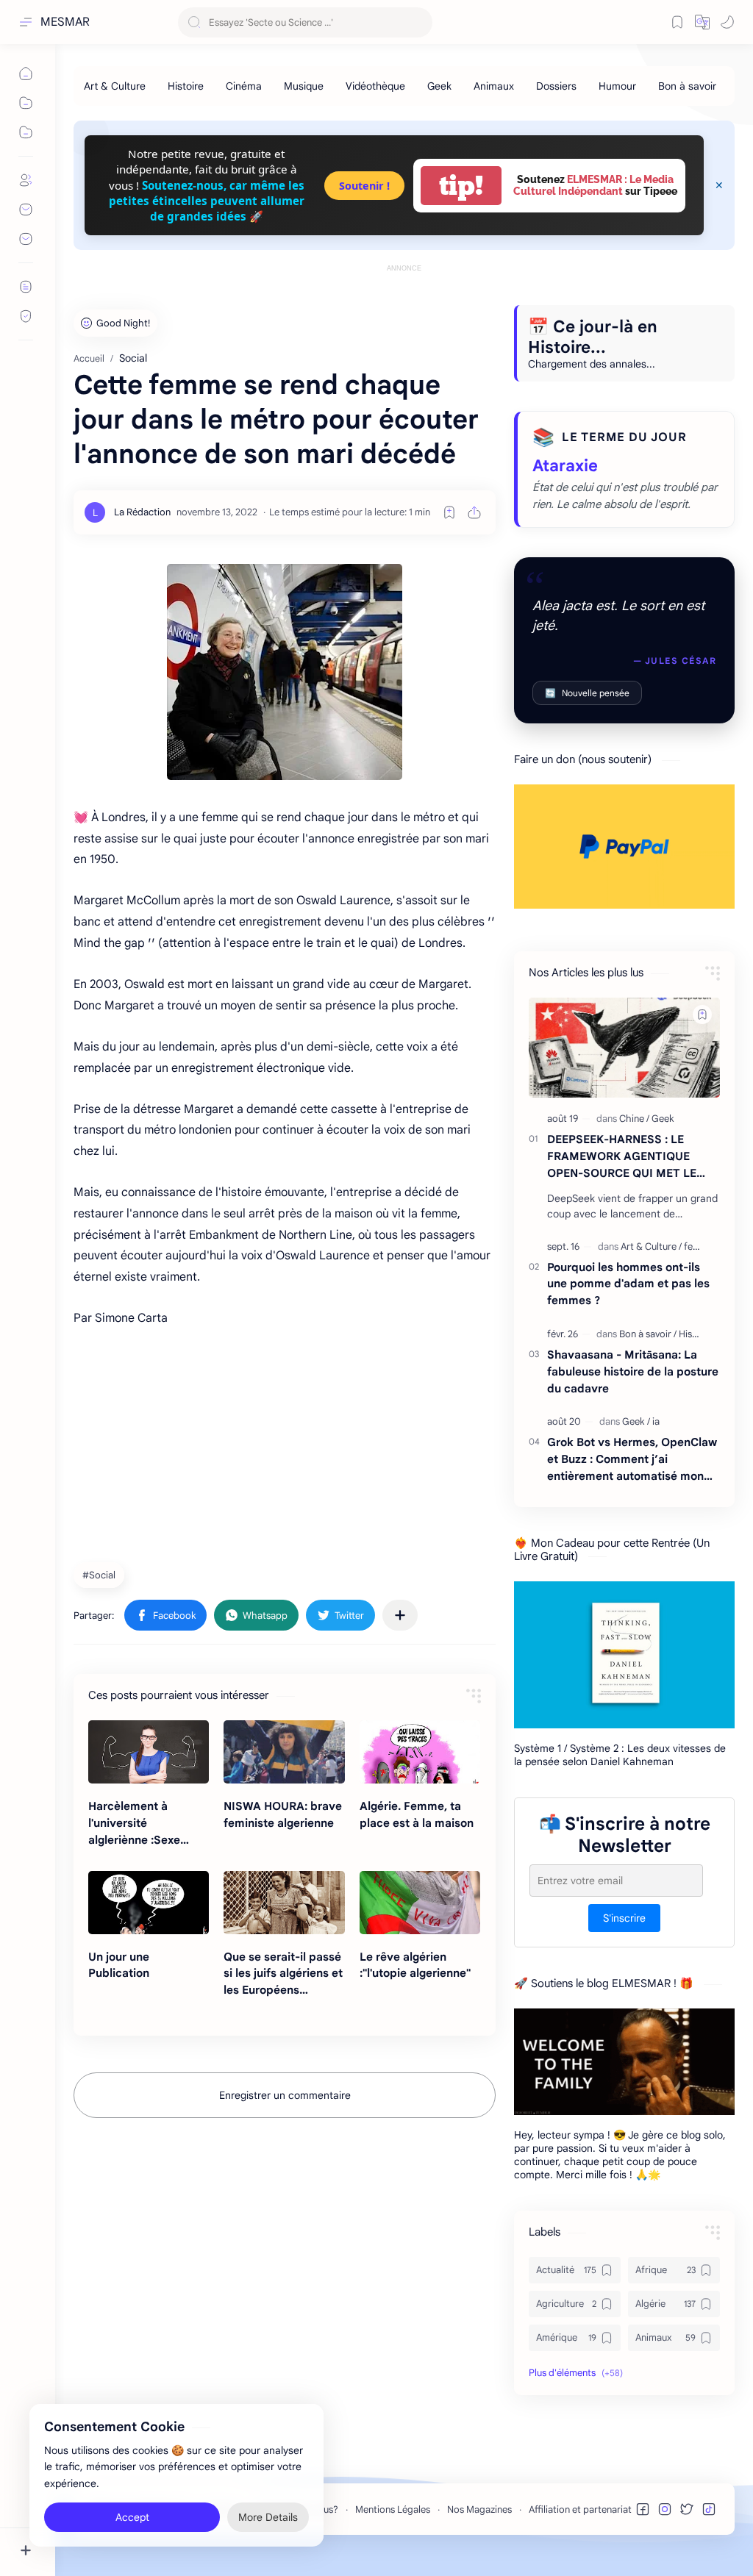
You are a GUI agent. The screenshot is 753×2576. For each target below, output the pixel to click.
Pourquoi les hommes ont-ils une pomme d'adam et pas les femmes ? (628, 1284)
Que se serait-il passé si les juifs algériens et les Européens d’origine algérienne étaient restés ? (283, 1974)
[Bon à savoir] (687, 86)
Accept (132, 2517)
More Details (268, 2517)
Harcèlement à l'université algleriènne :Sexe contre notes (134, 1824)
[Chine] (634, 1119)
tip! (461, 186)
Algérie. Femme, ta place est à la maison (417, 1814)
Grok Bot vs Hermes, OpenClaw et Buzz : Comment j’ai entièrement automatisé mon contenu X (632, 1460)
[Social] (101, 1575)
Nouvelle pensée (587, 693)
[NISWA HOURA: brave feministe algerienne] (284, 1752)
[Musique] (304, 86)
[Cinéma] (244, 86)
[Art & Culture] (115, 86)
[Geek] (439, 86)
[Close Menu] (719, 185)
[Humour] (617, 86)
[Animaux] (494, 86)
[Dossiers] (556, 86)
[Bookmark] (677, 22)
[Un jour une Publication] (149, 1903)
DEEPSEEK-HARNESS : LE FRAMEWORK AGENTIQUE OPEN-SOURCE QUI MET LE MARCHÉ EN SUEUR (622, 1157)
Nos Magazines (479, 2509)
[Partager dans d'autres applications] (400, 1615)
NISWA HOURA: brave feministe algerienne (283, 1814)
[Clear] (419, 22)
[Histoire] (186, 86)
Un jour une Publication (119, 1965)
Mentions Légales (393, 2509)
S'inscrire (624, 1918)
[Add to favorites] (449, 512)
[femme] (699, 1246)
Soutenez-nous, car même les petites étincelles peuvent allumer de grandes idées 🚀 (207, 201)
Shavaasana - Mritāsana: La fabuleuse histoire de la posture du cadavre (633, 1371)
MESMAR (65, 22)
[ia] (656, 1421)
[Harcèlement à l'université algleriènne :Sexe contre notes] (149, 1752)
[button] (702, 22)
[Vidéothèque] (375, 86)
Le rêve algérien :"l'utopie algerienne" (415, 1965)
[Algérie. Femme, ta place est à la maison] (420, 1752)
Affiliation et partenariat (580, 2509)
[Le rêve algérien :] (420, 1903)
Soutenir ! (364, 186)
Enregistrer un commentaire (285, 2095)
